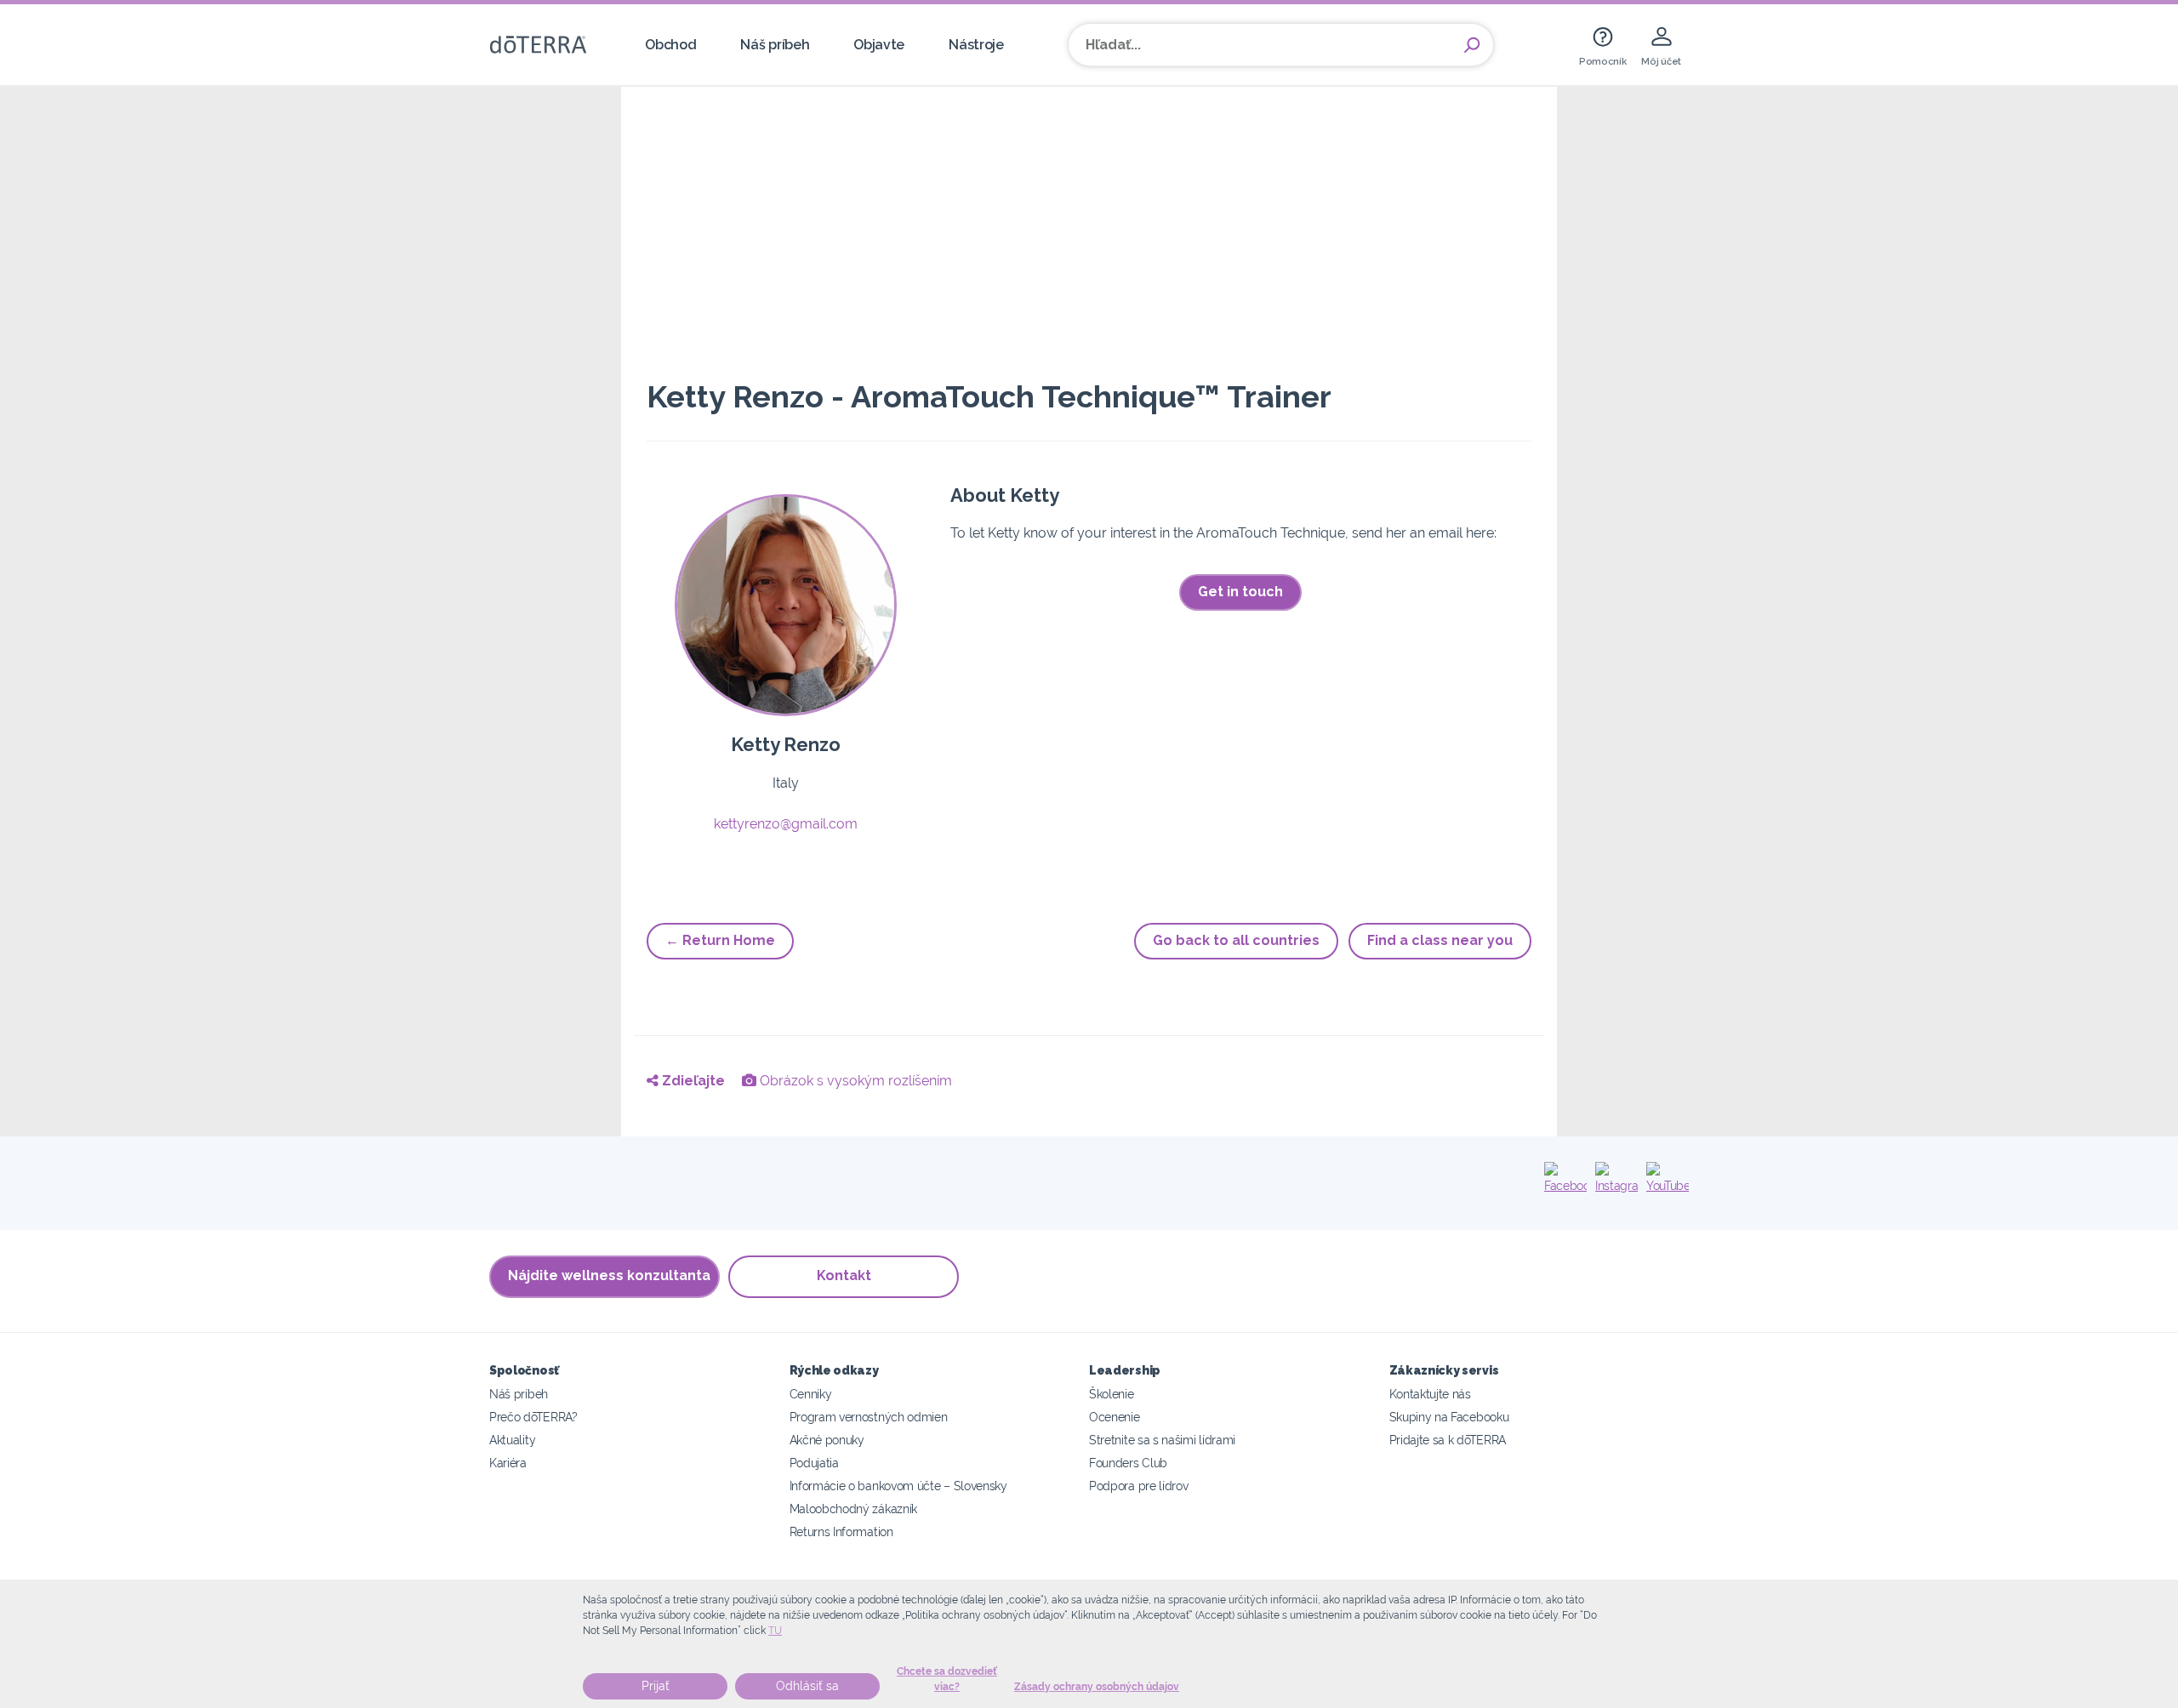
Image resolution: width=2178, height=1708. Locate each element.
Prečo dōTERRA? (533, 1417)
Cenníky (811, 1394)
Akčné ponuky (827, 1440)
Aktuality (512, 1440)
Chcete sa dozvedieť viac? (947, 1679)
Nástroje (976, 45)
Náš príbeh (775, 45)
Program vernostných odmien (869, 1417)
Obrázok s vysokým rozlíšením (854, 1081)
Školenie (1112, 1394)
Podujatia (814, 1463)
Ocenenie (1115, 1417)
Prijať (656, 1686)
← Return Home (720, 940)
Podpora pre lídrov (1138, 1486)
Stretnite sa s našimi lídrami (1162, 1440)
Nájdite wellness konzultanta (609, 1275)
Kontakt (844, 1275)
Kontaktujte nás (1430, 1394)
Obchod (670, 45)
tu (775, 1631)
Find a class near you (1440, 940)
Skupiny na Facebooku (1449, 1417)
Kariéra (508, 1463)
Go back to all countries (1236, 940)
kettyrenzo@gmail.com (786, 824)
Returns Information (841, 1532)
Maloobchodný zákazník (854, 1509)
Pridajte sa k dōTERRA (1448, 1440)
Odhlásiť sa (807, 1686)
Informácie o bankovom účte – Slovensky (898, 1486)
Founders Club (1128, 1463)
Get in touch (1240, 592)
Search (1472, 45)
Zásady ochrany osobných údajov (1097, 1687)
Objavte (879, 45)
